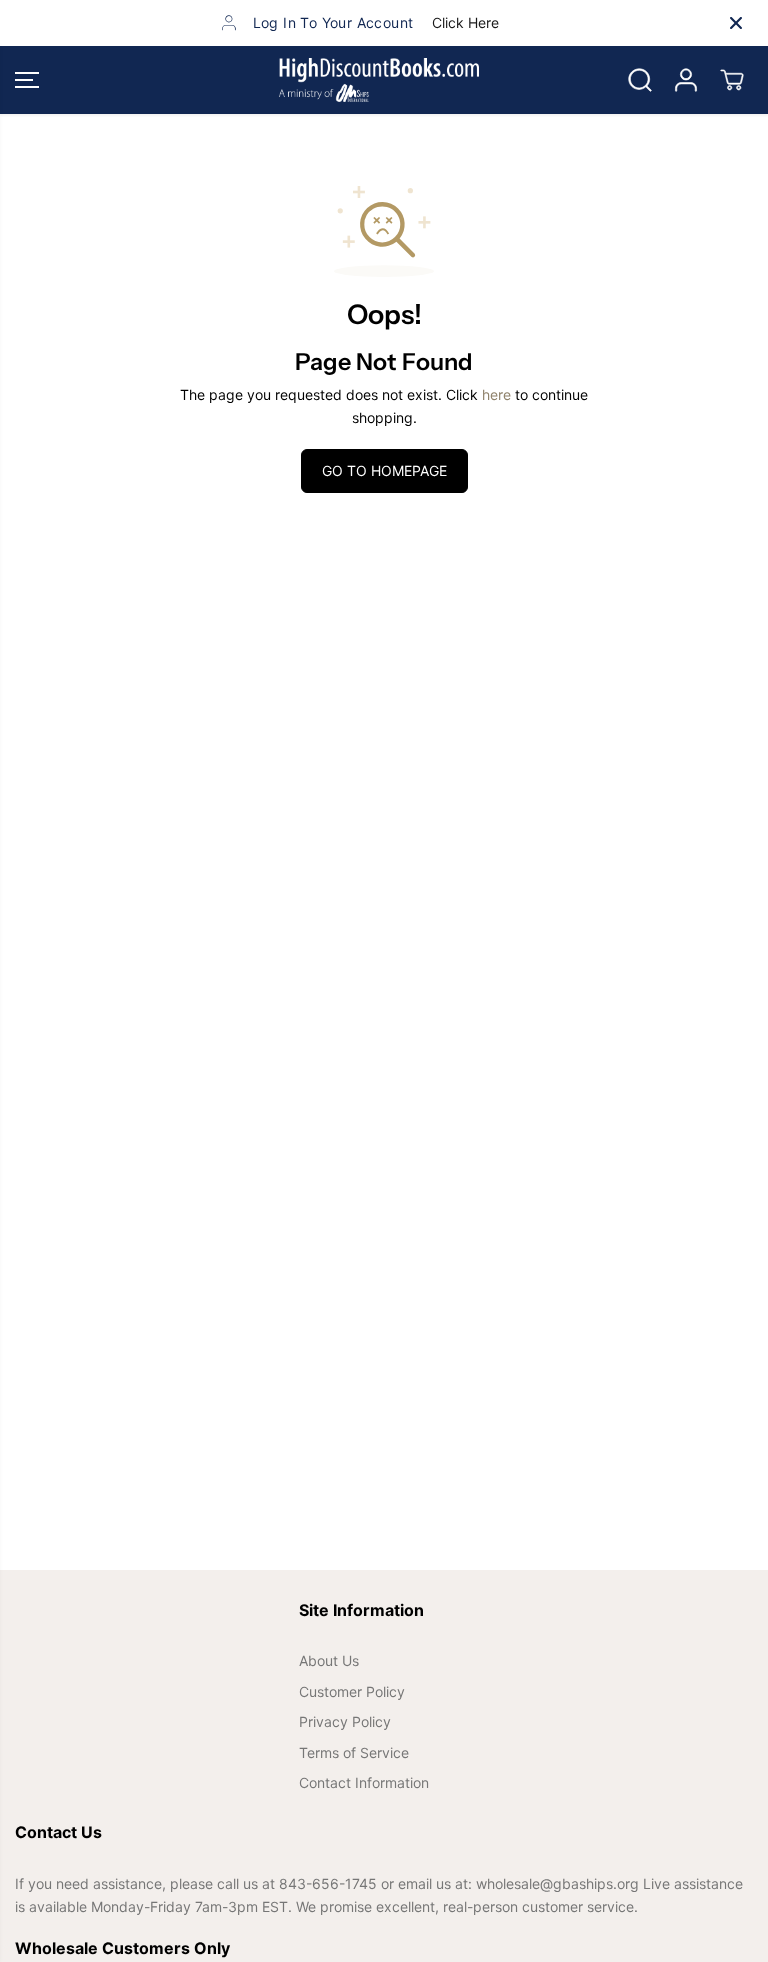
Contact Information (364, 1782)
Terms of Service (354, 1752)
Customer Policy (352, 1691)
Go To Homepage (384, 470)
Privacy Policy (345, 1721)
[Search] (640, 80)
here (496, 394)
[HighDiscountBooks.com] (379, 80)
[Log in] (686, 80)
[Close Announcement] (736, 23)
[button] (27, 80)
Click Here (465, 22)
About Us (329, 1660)
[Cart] (732, 80)
